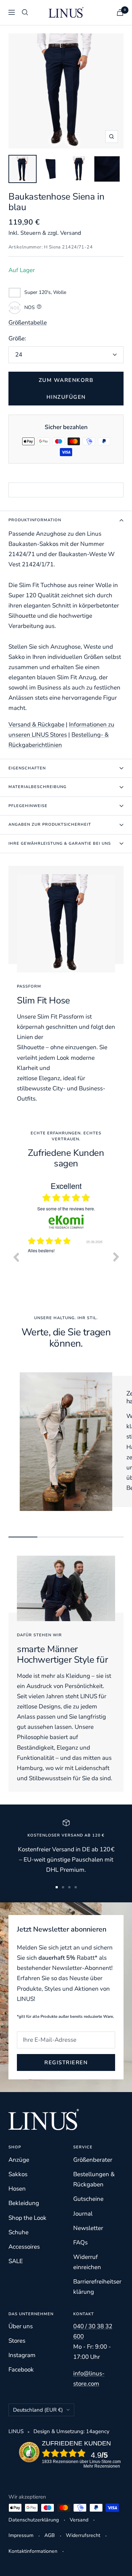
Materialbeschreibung (37, 787)
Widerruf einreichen (87, 2262)
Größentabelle (28, 323)
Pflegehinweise (28, 806)
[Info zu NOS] (40, 308)
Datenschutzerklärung (34, 2520)
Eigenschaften (27, 768)
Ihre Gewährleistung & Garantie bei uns (60, 843)
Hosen (17, 2189)
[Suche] (25, 12)
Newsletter (88, 2228)
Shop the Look (27, 2218)
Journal (83, 2214)
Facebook (21, 2370)
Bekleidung (24, 2203)
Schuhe (18, 2232)
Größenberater (93, 2160)
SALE (16, 2261)
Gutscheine (88, 2199)
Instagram (22, 2355)
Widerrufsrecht (83, 2535)
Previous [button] (16, 1257)
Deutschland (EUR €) (38, 2410)
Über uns (21, 2326)
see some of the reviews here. (66, 1208)
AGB (50, 2535)
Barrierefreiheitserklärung (97, 2287)
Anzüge (19, 2160)
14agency (98, 2431)
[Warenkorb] (120, 12)
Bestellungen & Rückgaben (94, 2179)
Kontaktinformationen (33, 2551)
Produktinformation (35, 520)
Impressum (21, 2535)
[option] (66, 1262)
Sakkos (18, 2174)
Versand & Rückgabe (36, 725)
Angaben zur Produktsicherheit (50, 824)
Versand (79, 2520)
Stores (17, 2341)
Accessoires (24, 2247)
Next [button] (116, 1257)
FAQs (80, 2243)
